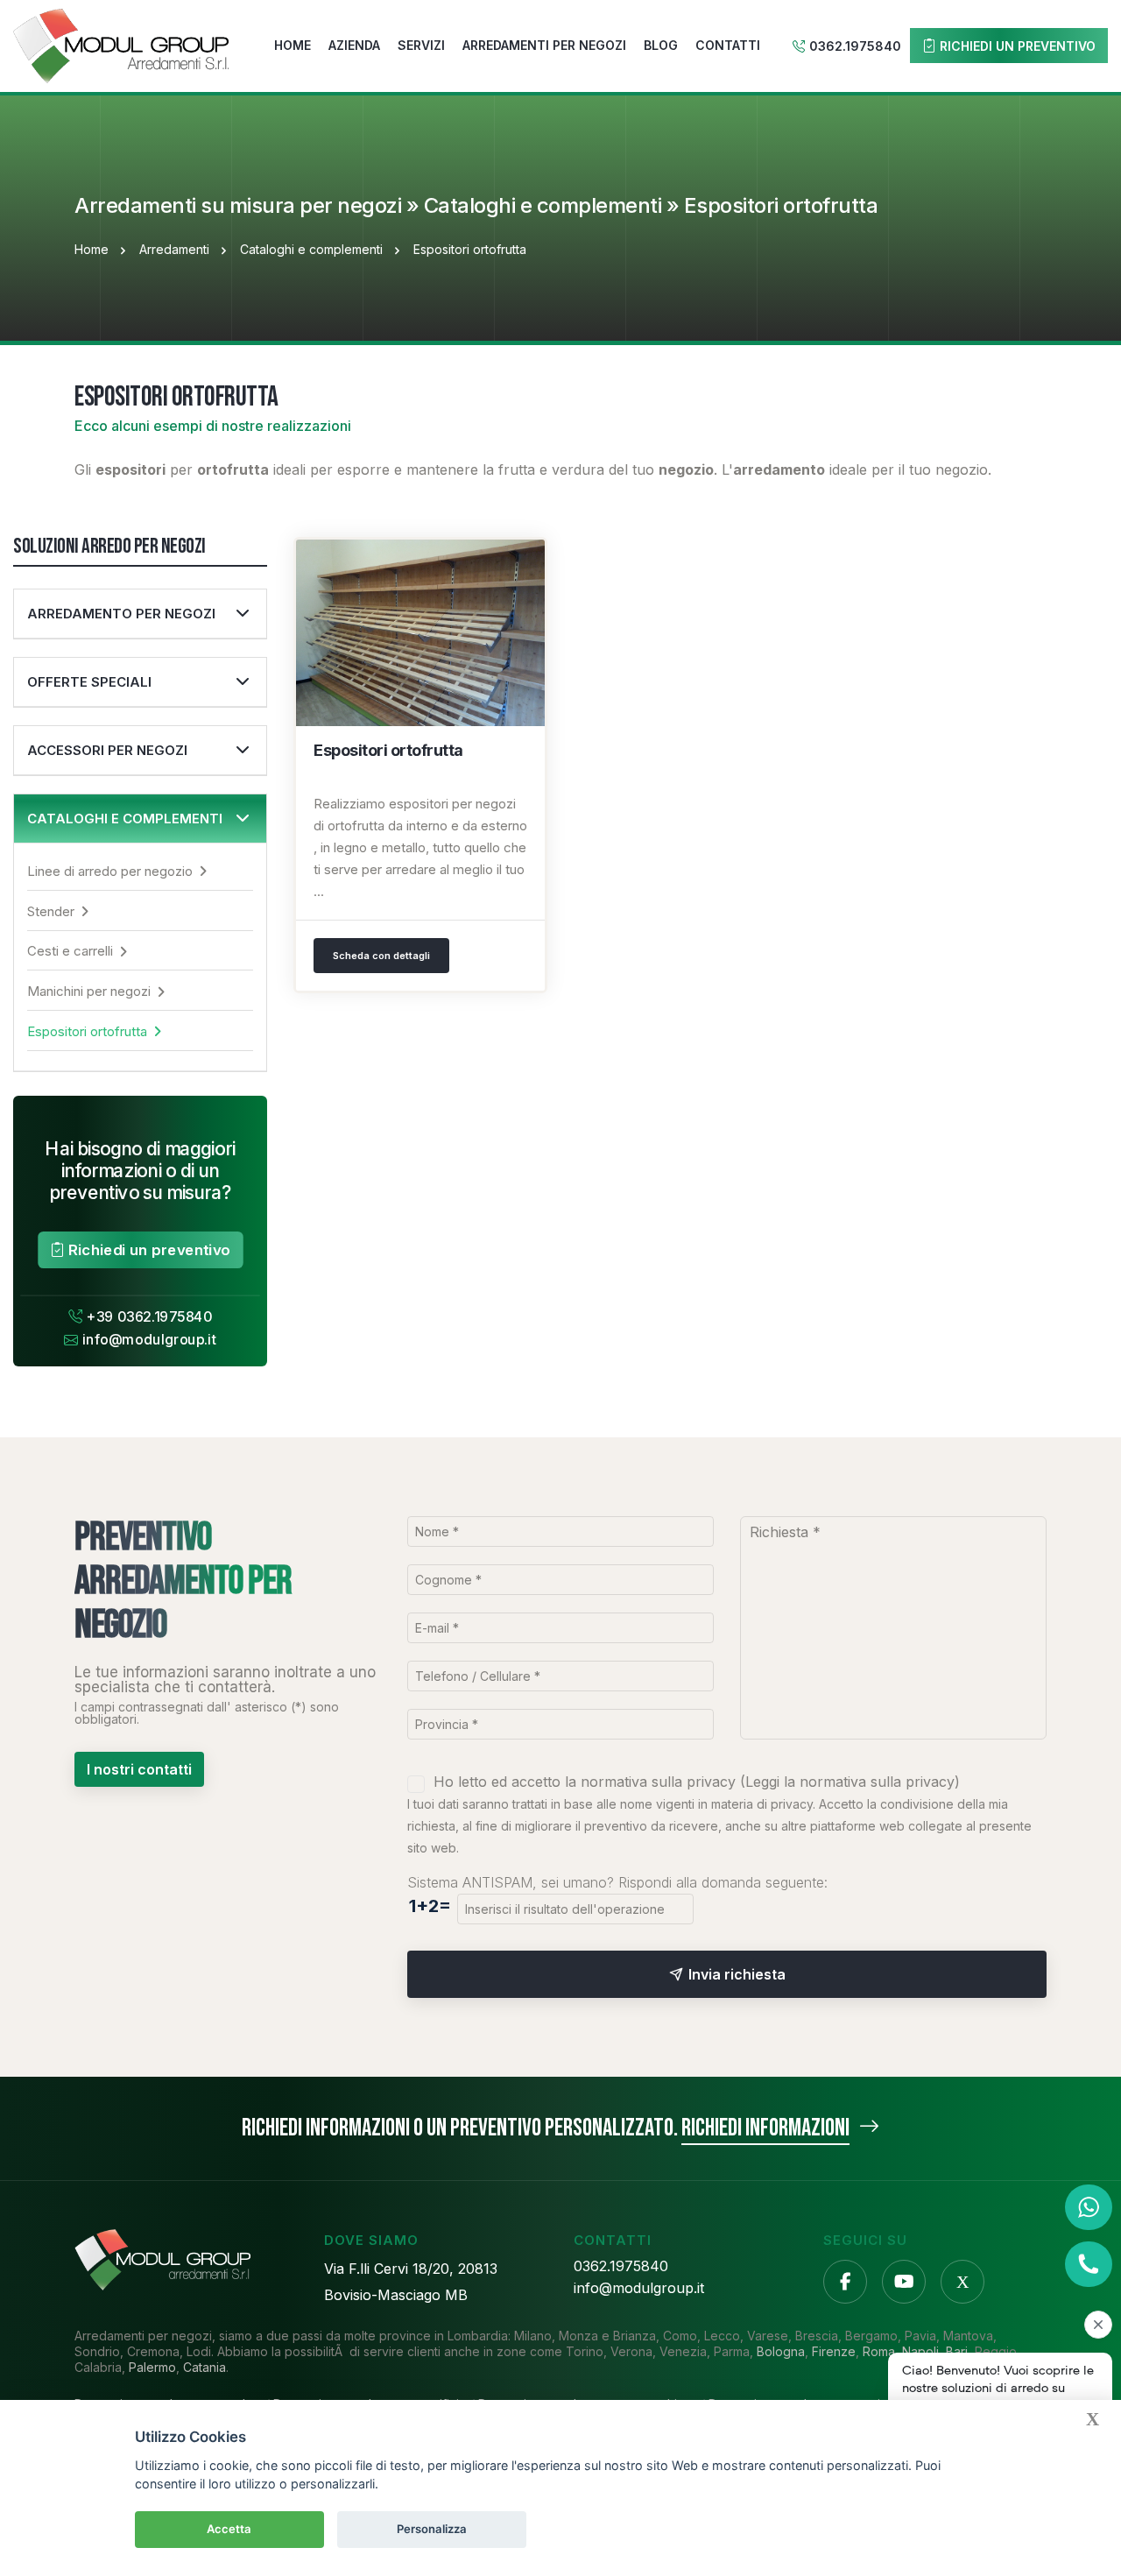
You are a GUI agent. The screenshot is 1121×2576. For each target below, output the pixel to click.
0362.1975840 (855, 46)
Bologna (781, 2351)
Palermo (152, 2367)
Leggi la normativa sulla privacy (850, 1782)
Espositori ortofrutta (87, 1031)
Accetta (229, 2529)
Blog (661, 45)
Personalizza (432, 2529)
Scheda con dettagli (381, 956)
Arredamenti (174, 249)
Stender (51, 911)
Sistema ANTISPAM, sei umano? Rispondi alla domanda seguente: (617, 1882)
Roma (879, 2351)
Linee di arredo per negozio (110, 871)
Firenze (834, 2351)
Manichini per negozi (89, 991)
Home (293, 45)
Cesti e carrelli (70, 951)
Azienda (354, 45)
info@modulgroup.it (149, 1339)
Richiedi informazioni (765, 2128)
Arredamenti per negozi (544, 45)
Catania (204, 2367)
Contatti (728, 45)
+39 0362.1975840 (149, 1316)
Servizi (421, 45)
